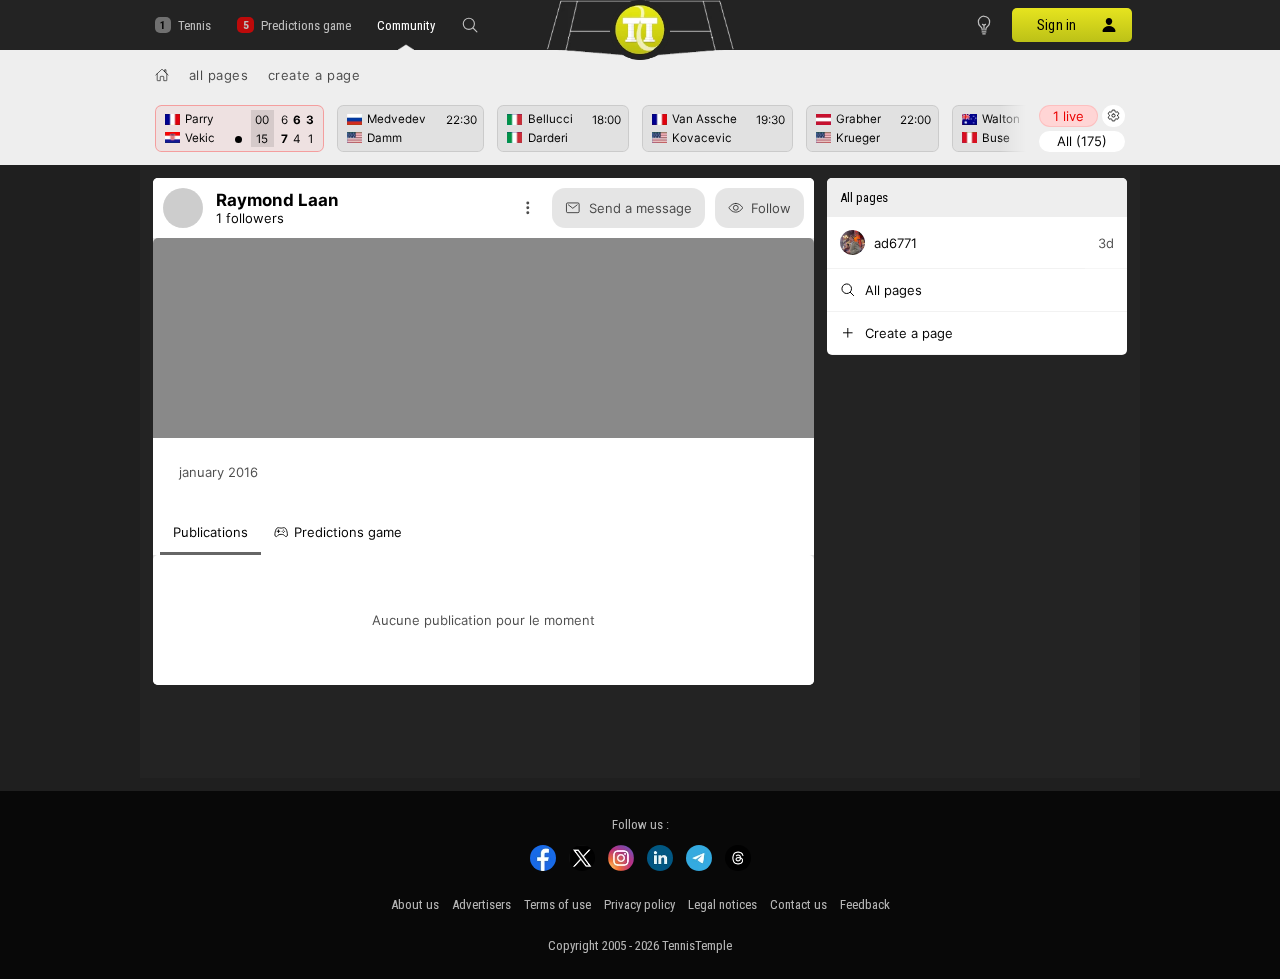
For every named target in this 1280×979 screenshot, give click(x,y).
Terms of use (557, 904)
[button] (470, 25)
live (1068, 116)
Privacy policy (639, 904)
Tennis (194, 25)
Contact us (798, 904)
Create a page (314, 75)
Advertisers (481, 904)
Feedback (865, 904)
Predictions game (305, 25)
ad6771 (895, 243)
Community (406, 25)
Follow (771, 208)
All (1082, 141)
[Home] (162, 75)
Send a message (640, 208)
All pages (219, 75)
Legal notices (722, 904)
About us (415, 904)
